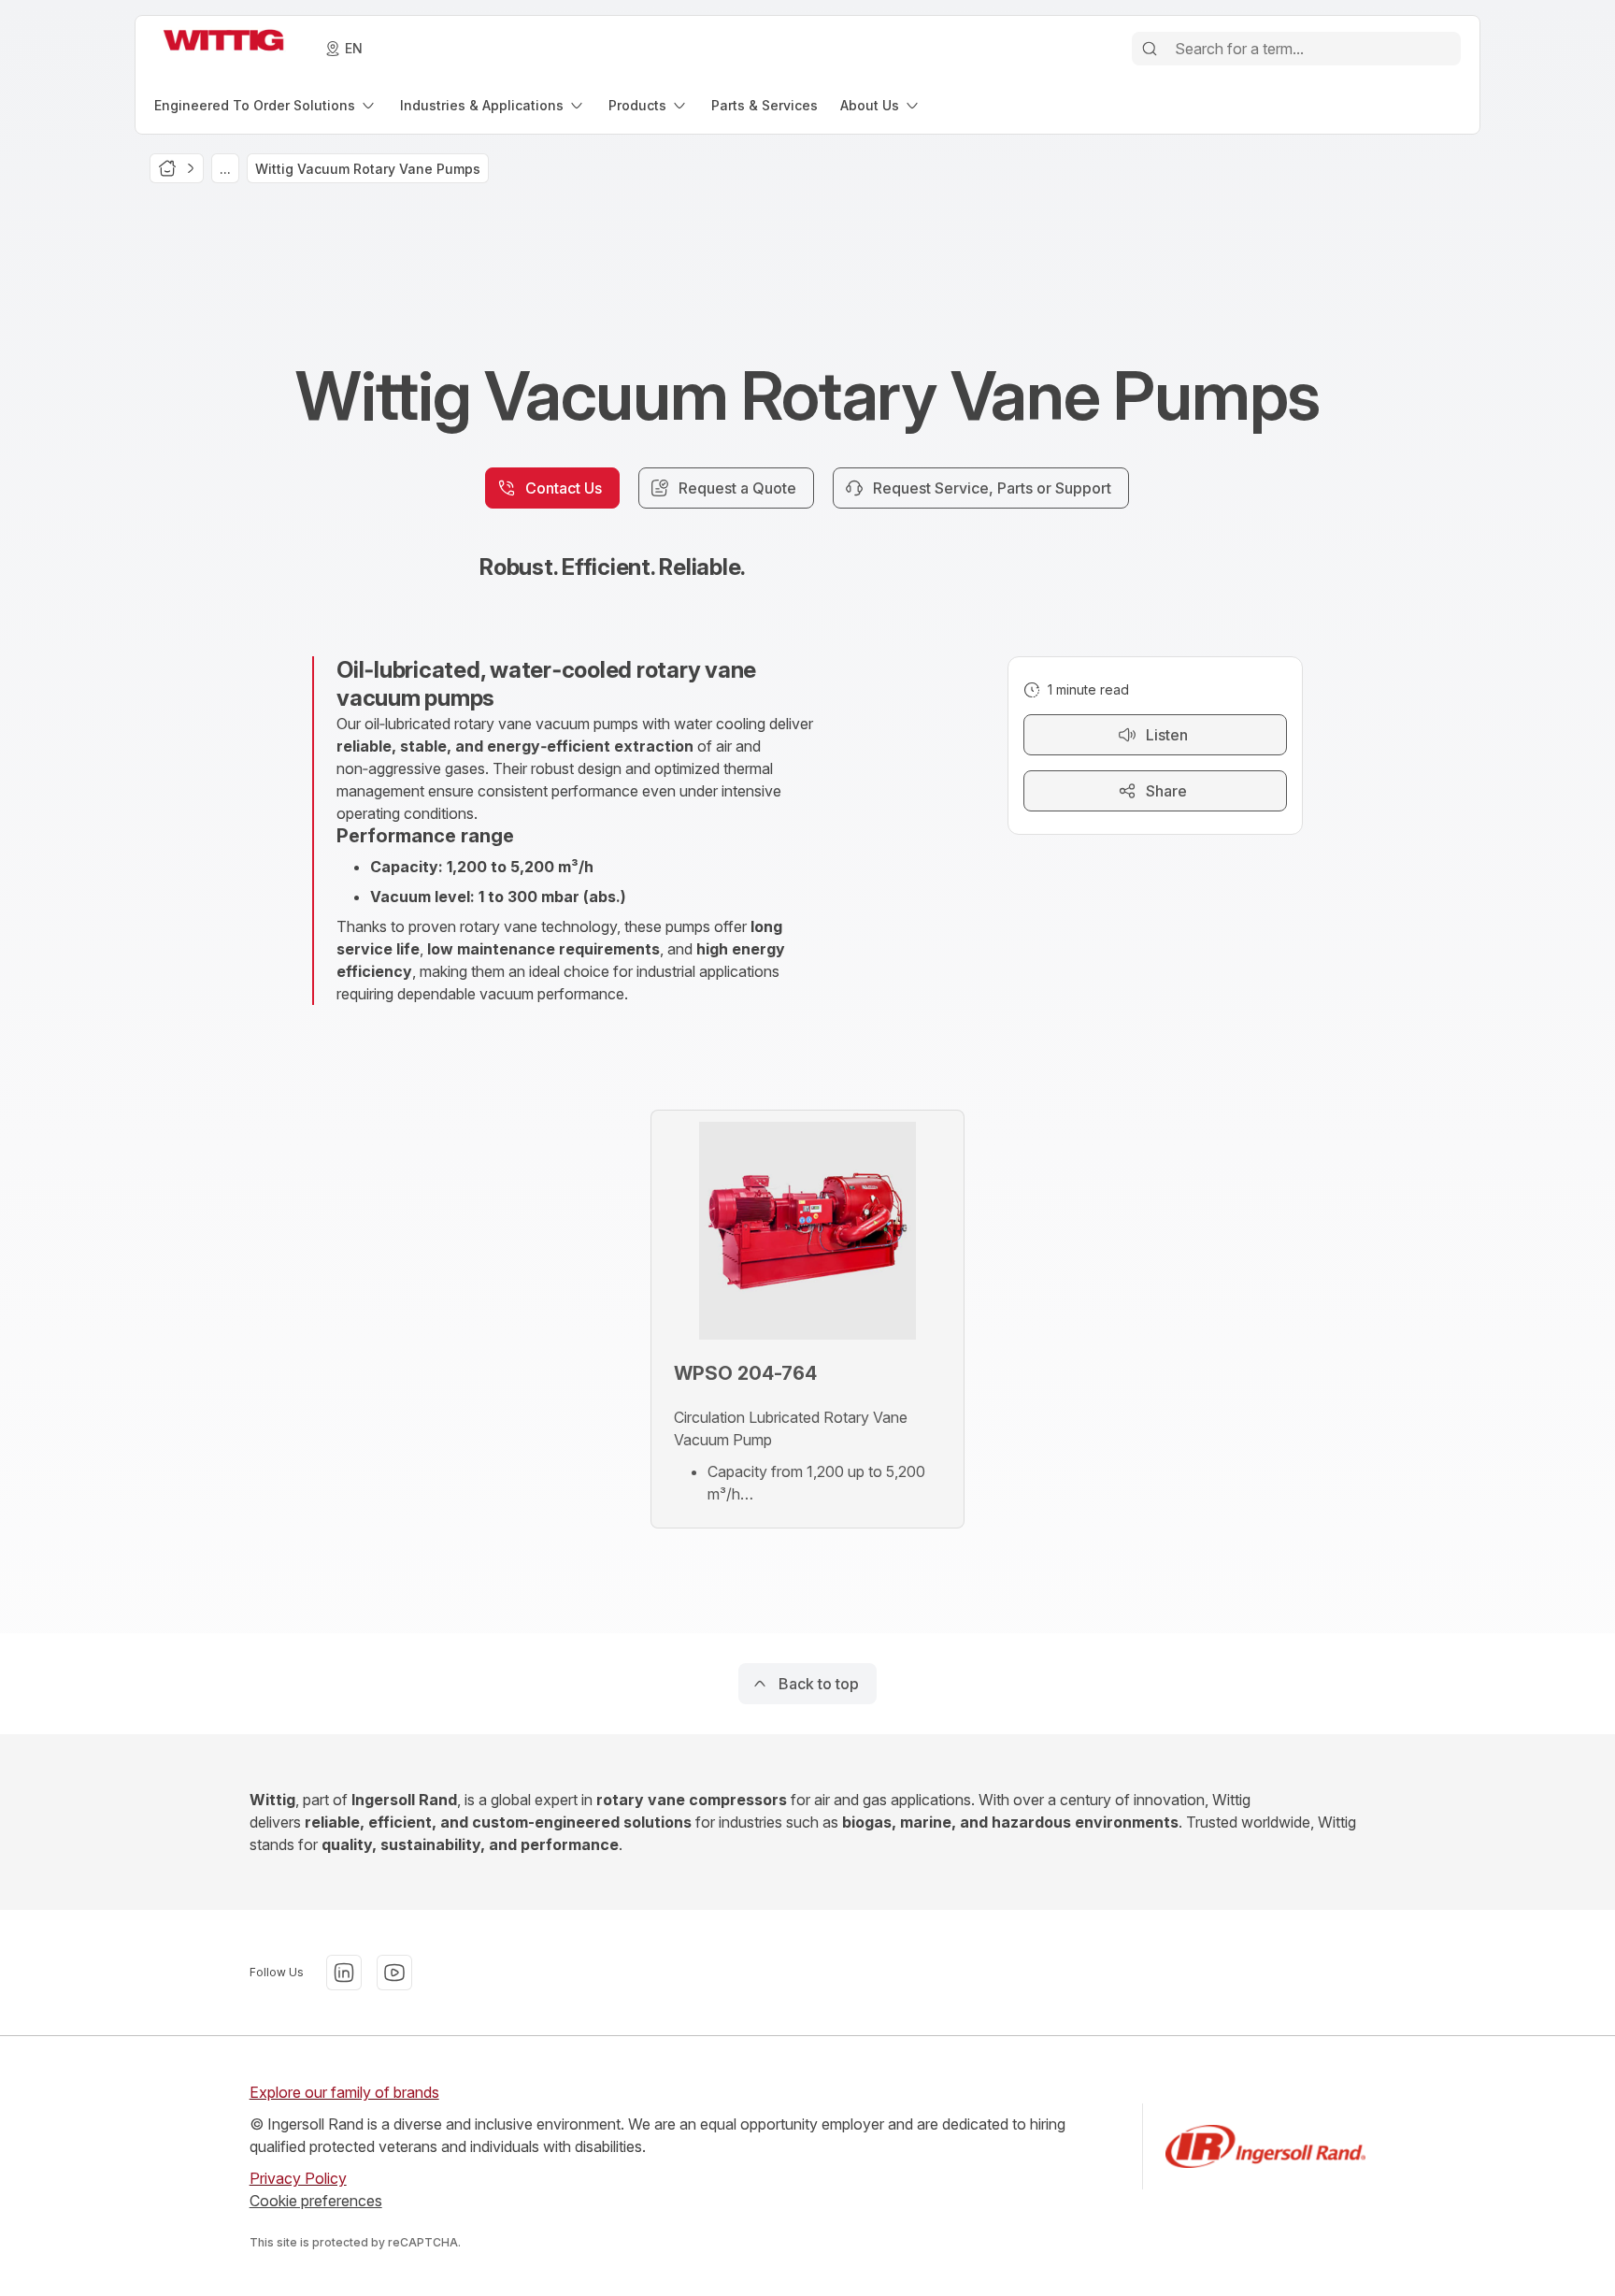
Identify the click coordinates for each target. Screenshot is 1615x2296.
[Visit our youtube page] (394, 1973)
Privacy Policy (298, 2178)
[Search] (1150, 49)
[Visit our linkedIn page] (344, 1973)
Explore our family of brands (344, 2092)
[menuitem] (266, 105)
